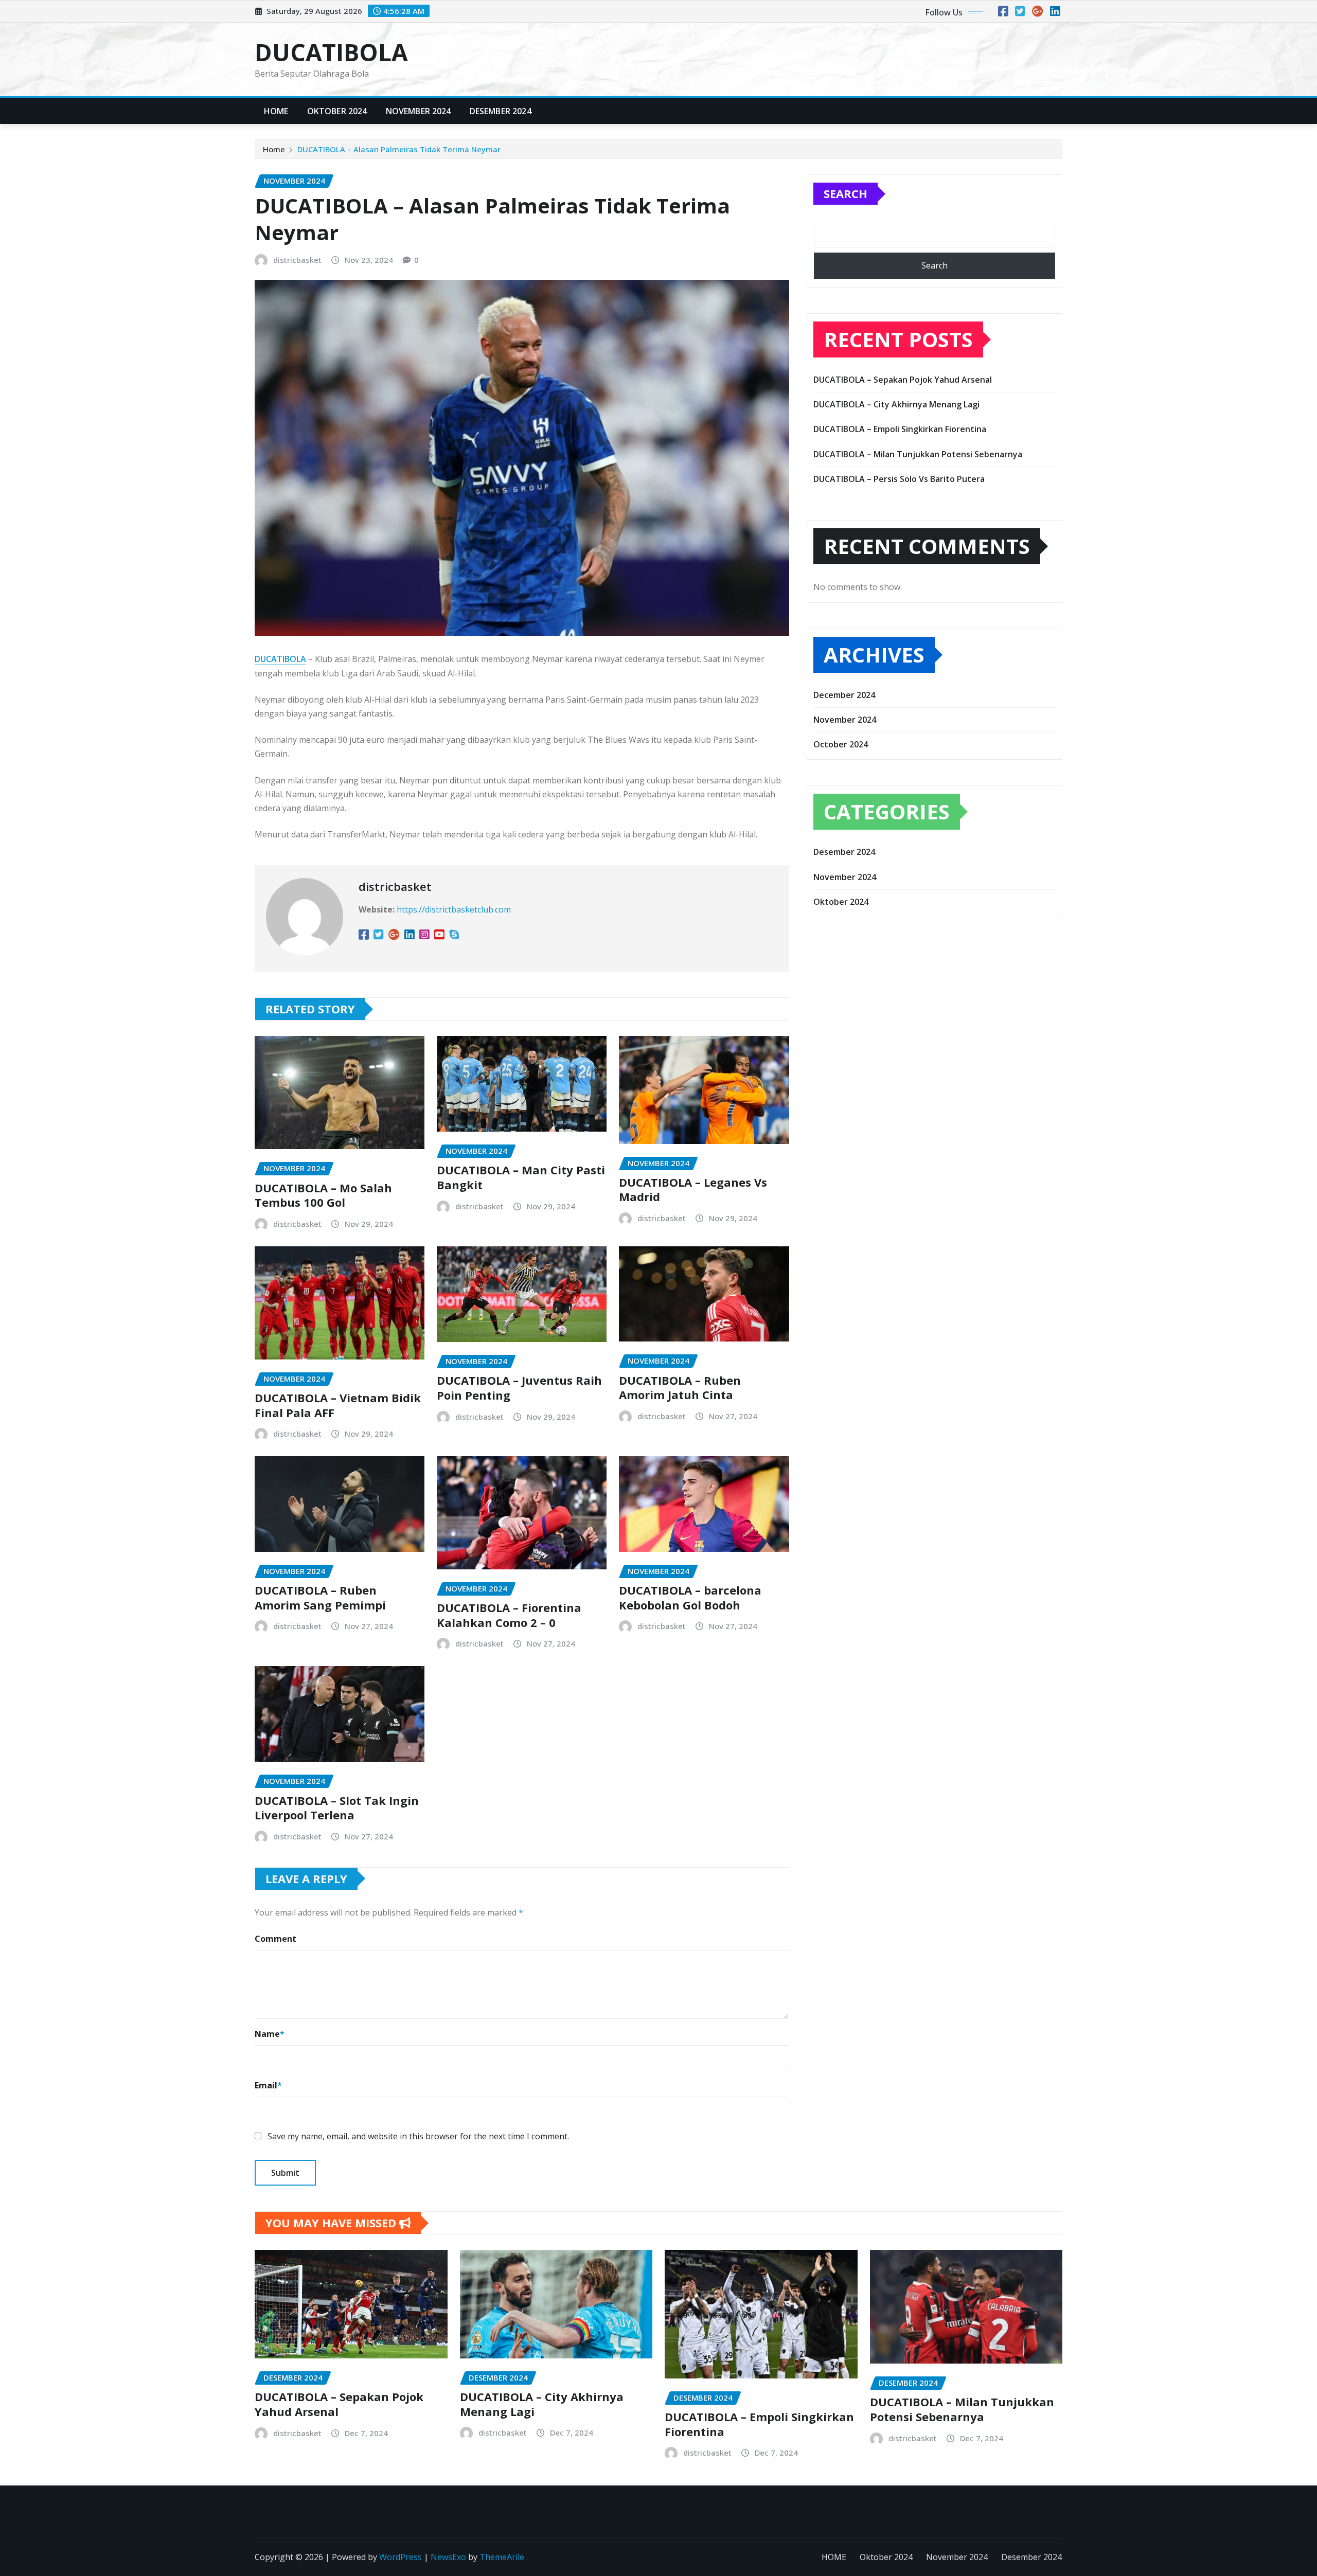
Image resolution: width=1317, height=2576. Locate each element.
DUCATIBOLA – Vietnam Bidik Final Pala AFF (338, 1405)
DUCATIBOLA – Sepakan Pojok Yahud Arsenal (903, 380)
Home (274, 149)
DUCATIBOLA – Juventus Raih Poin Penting (519, 1388)
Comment (275, 1939)
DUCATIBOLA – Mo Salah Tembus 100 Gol (323, 1195)
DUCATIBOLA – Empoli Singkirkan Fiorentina (900, 429)
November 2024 (419, 111)
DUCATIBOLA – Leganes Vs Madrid (693, 1189)
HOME (276, 111)
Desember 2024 (501, 111)
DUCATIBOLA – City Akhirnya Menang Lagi (896, 404)
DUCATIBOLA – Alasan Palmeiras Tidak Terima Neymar (399, 149)
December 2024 (844, 695)
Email (268, 2085)
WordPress (401, 2557)
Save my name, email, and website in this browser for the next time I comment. (418, 2136)
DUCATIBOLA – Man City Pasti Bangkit (521, 1177)
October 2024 (841, 744)
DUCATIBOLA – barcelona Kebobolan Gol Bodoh (690, 1597)
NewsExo (448, 2557)
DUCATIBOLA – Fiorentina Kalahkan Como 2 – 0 (509, 1615)
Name (270, 2034)
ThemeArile (502, 2557)
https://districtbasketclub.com (454, 909)
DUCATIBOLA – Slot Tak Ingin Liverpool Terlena (337, 1808)
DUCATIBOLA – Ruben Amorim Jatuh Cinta (680, 1388)
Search (846, 193)
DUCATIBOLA (331, 52)
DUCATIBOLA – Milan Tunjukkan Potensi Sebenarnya (918, 454)
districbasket (297, 260)
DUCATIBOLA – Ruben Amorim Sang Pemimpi (320, 1597)
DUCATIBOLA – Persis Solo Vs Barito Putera (899, 479)
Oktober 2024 (337, 111)
